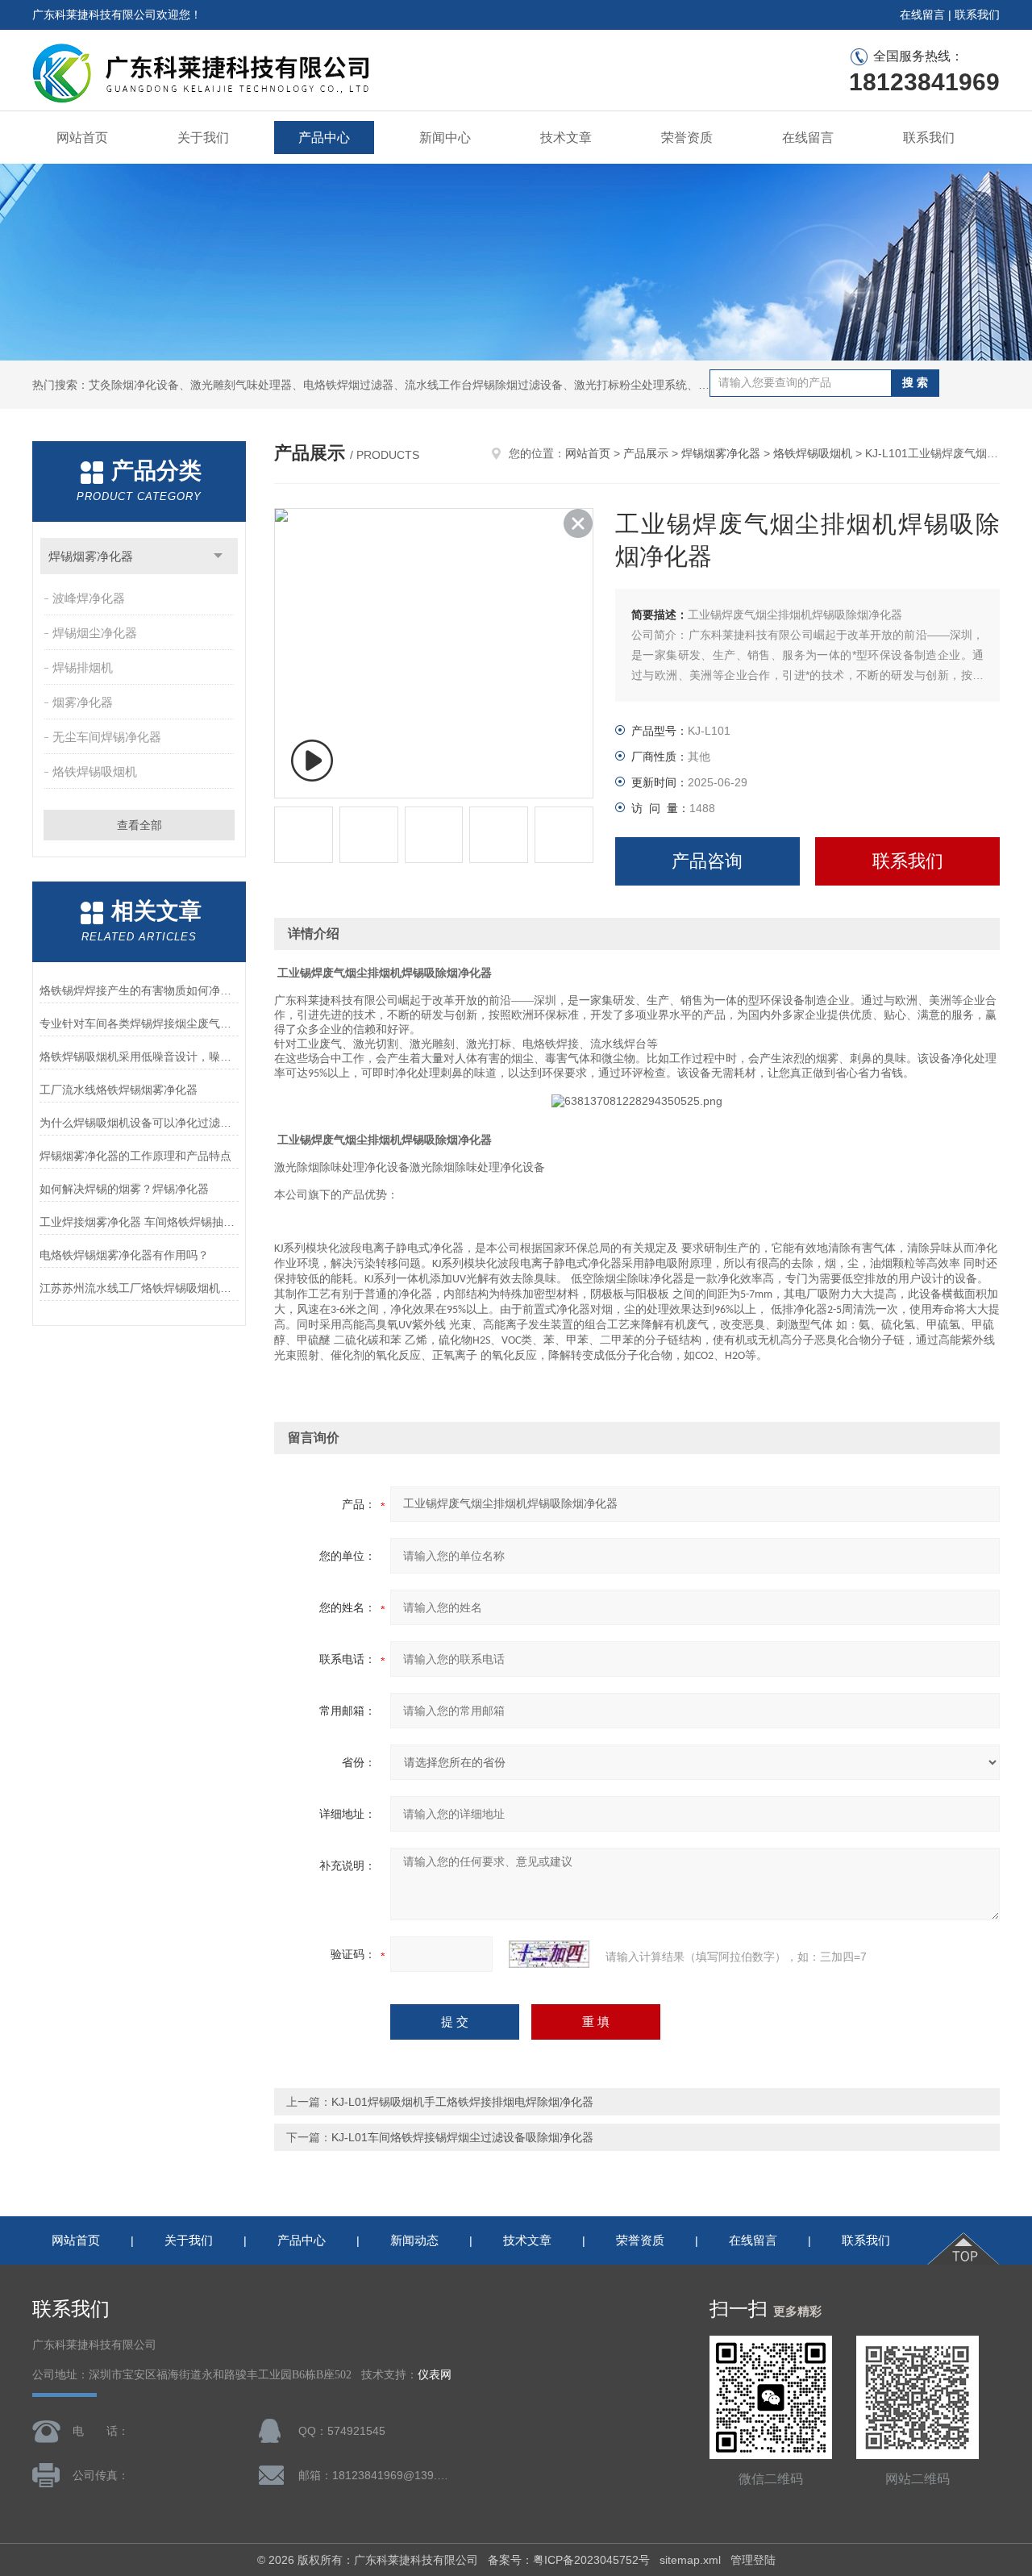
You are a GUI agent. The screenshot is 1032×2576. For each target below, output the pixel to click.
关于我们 (203, 138)
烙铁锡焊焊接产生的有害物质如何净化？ (139, 990)
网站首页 (82, 138)
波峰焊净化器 (89, 598)
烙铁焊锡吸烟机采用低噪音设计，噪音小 (139, 1057)
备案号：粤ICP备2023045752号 (569, 2560)
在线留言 (922, 15)
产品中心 (324, 138)
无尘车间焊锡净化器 (107, 737)
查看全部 (139, 825)
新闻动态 (414, 2240)
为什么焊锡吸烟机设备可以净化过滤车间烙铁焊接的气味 (139, 1123)
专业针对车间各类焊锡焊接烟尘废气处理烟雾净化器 (139, 1023)
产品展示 (646, 453)
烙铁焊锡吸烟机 (95, 771)
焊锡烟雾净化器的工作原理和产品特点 (135, 1156)
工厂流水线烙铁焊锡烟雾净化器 (119, 1090)
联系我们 (977, 15)
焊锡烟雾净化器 (91, 556)
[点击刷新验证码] (549, 1954)
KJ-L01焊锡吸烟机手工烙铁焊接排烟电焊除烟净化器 (462, 2102)
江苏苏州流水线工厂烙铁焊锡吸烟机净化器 (139, 1288)
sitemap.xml (690, 2560)
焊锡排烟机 (83, 667)
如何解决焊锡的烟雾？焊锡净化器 (124, 1189)
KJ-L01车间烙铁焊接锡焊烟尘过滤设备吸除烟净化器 (462, 2137)
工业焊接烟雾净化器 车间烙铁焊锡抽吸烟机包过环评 (139, 1222)
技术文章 (566, 138)
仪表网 (435, 2375)
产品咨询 (707, 861)
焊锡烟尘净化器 (95, 633)
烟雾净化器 (83, 702)
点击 (218, 556)
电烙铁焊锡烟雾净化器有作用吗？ (124, 1255)
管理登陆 (753, 2560)
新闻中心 (445, 138)
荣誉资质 (687, 138)
